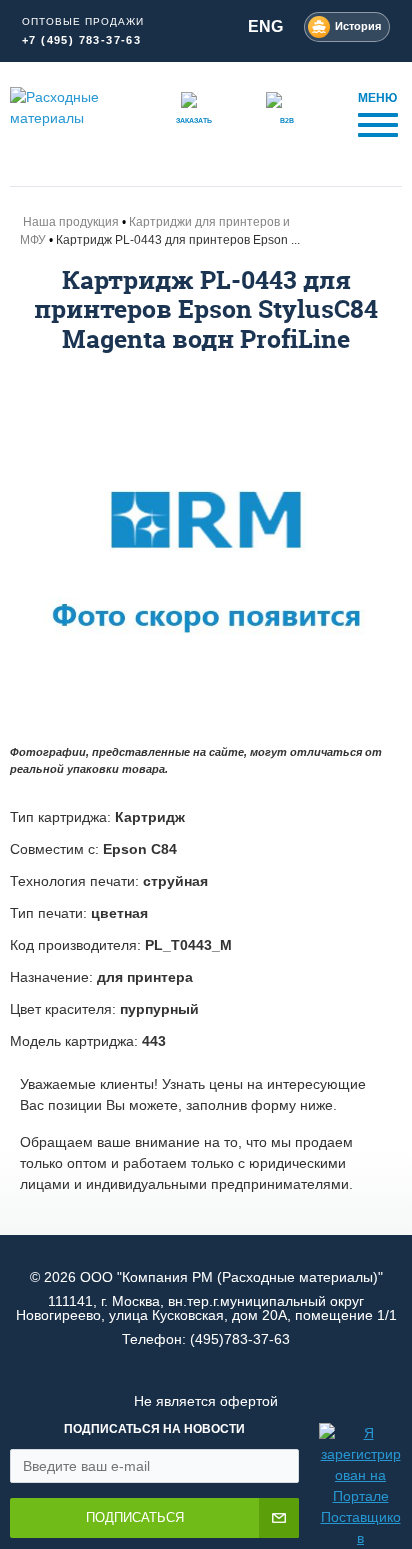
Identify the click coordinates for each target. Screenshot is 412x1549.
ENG (265, 26)
